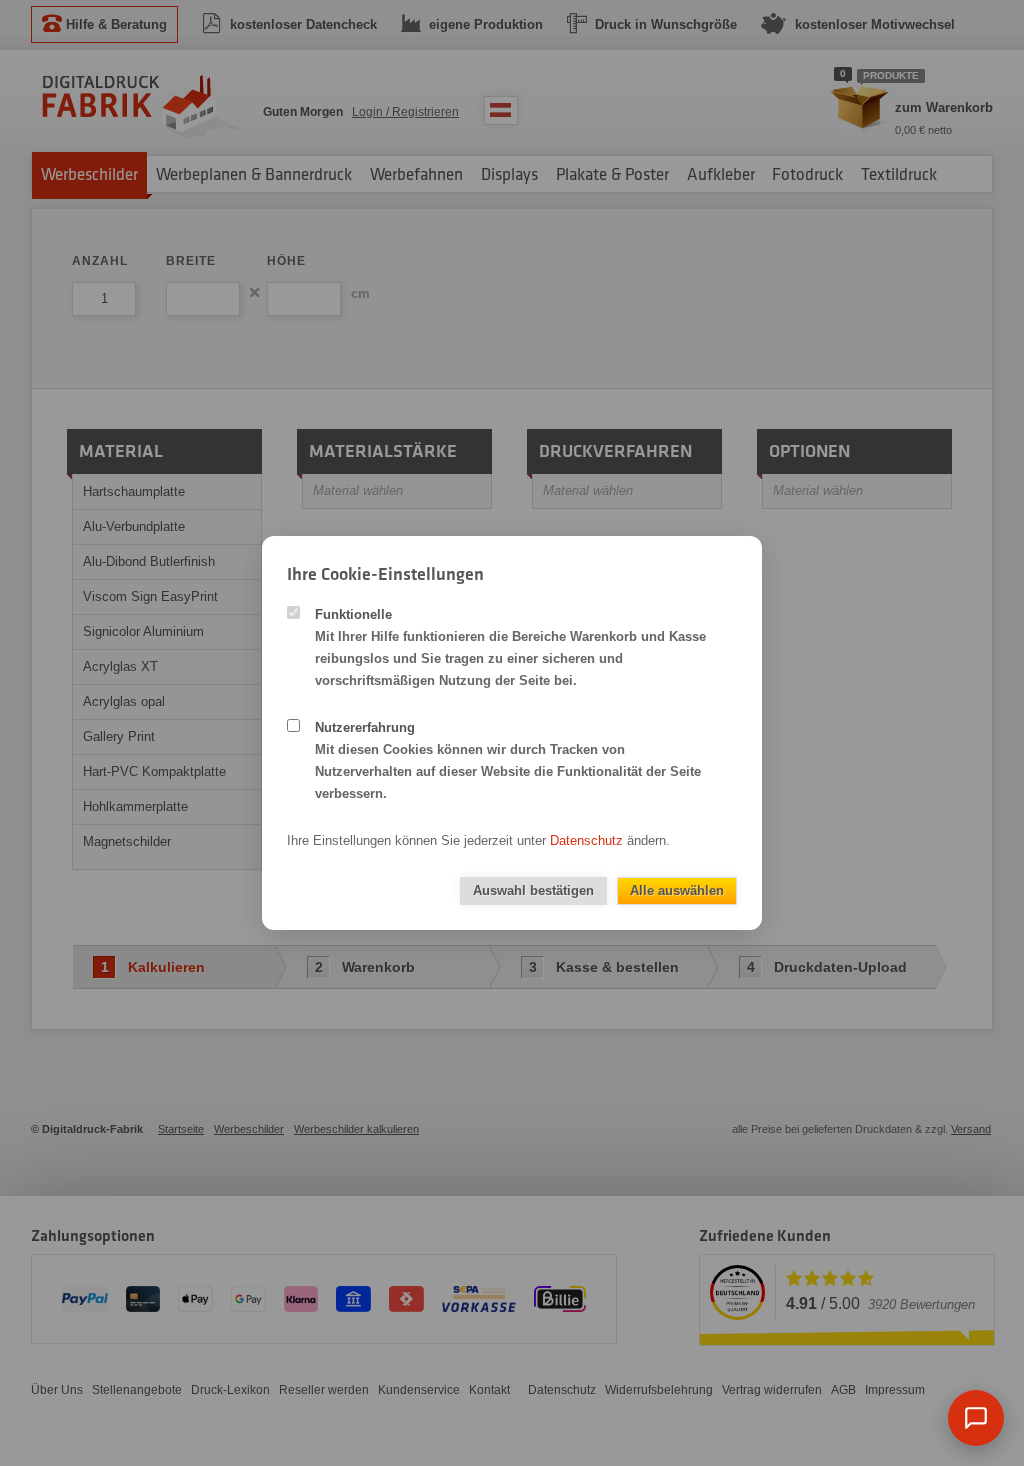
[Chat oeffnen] (976, 1418)
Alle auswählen (677, 890)
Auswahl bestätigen (533, 890)
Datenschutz (586, 840)
